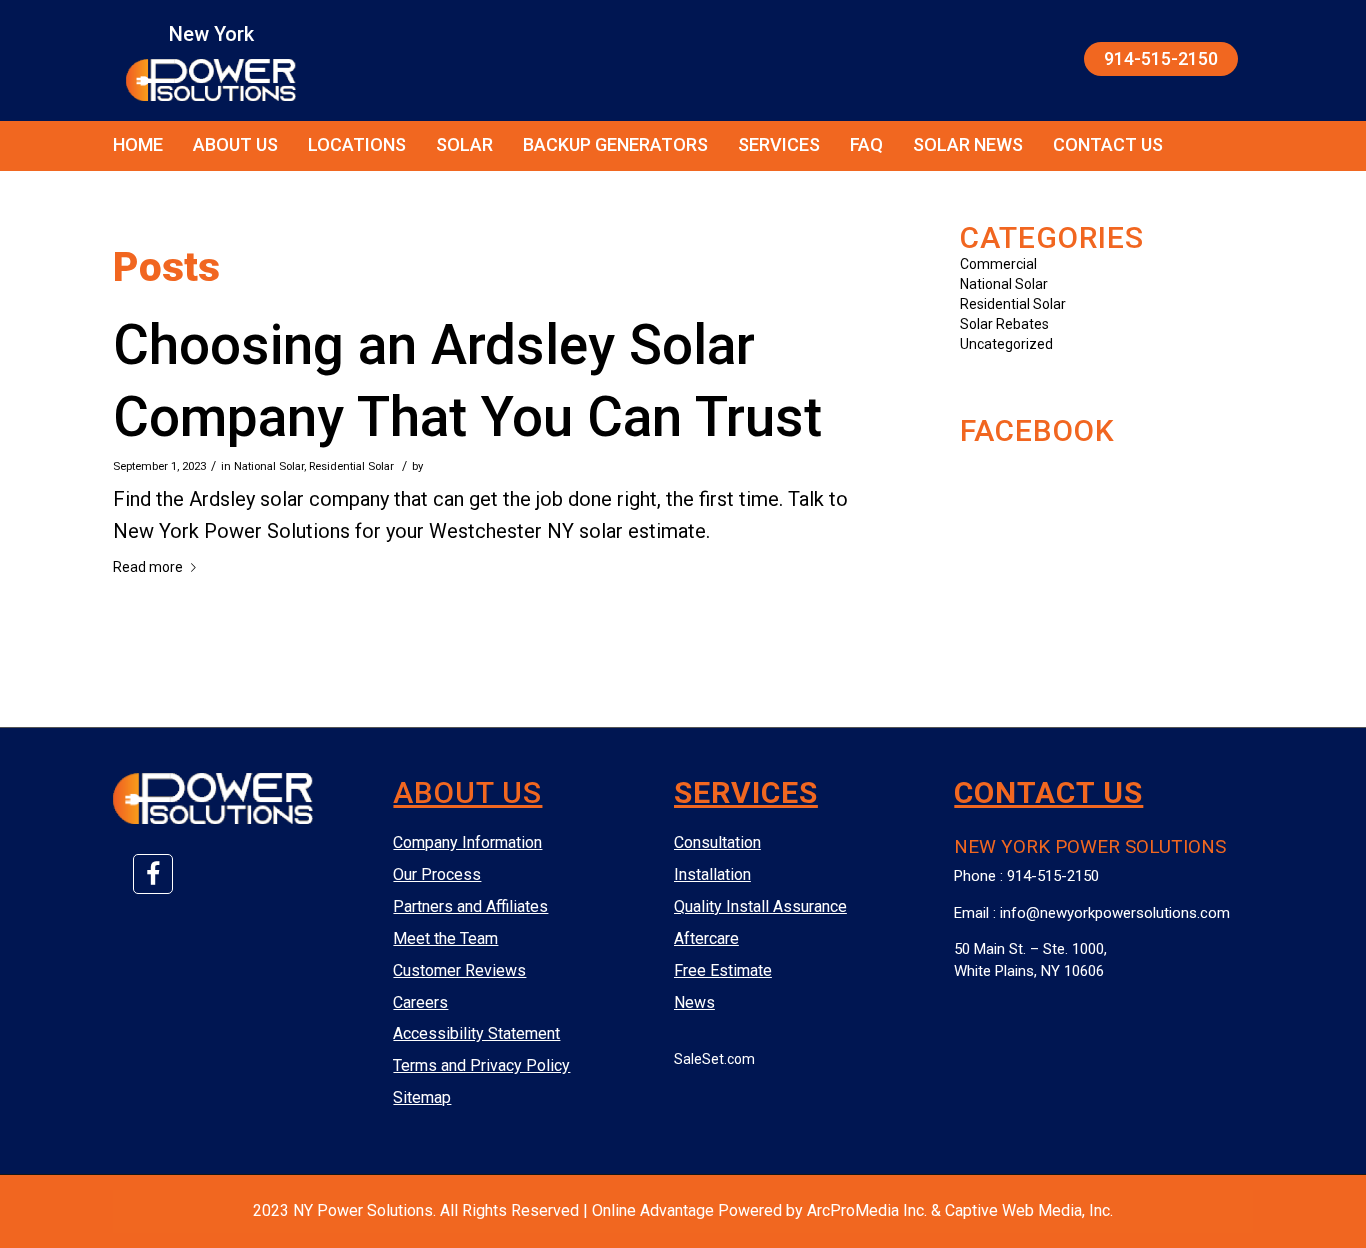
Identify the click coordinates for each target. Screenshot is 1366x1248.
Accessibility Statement (476, 1033)
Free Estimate (723, 970)
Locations (357, 144)
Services (779, 144)
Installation (712, 874)
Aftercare (706, 938)
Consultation (717, 842)
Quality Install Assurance (760, 906)
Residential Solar (351, 466)
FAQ (866, 144)
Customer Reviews (459, 970)
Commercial (998, 264)
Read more (148, 567)
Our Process (437, 874)
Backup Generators (615, 144)
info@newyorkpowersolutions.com (1115, 913)
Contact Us (1108, 144)
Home (138, 144)
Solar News (968, 144)
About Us (235, 144)
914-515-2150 (1161, 58)
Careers (420, 1002)
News (694, 1002)
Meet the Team (445, 938)
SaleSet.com (714, 1059)
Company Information (467, 842)
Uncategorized (1006, 344)
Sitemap (422, 1097)
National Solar (269, 466)
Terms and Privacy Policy (481, 1065)
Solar (464, 144)
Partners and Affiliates (470, 906)
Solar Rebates (1004, 324)
